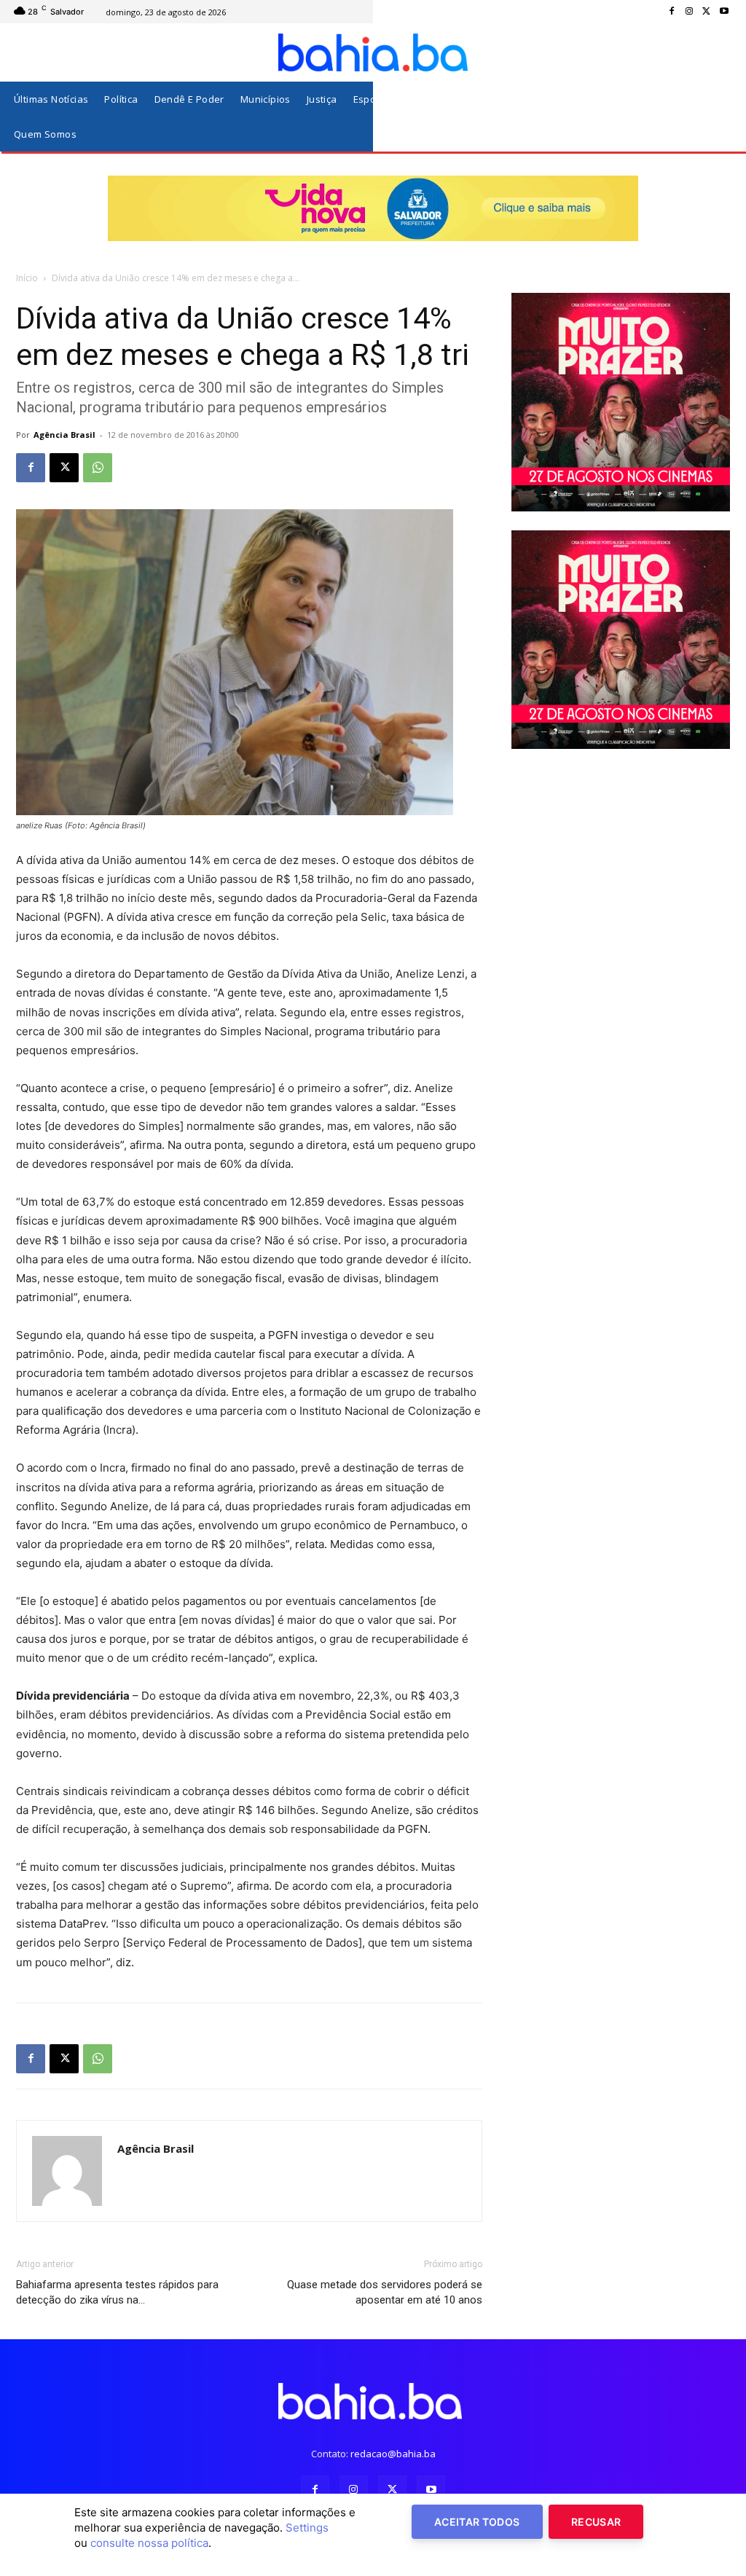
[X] (707, 12)
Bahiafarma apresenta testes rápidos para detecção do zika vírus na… (117, 2292)
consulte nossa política (149, 2543)
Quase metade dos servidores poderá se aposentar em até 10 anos (385, 2292)
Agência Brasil (64, 435)
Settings (307, 2528)
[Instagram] (689, 12)
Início (27, 278)
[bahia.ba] (373, 52)
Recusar (596, 2522)
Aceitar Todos (477, 2522)
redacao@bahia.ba (393, 2454)
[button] (716, 117)
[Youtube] (724, 12)
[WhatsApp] (98, 468)
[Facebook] (672, 12)
